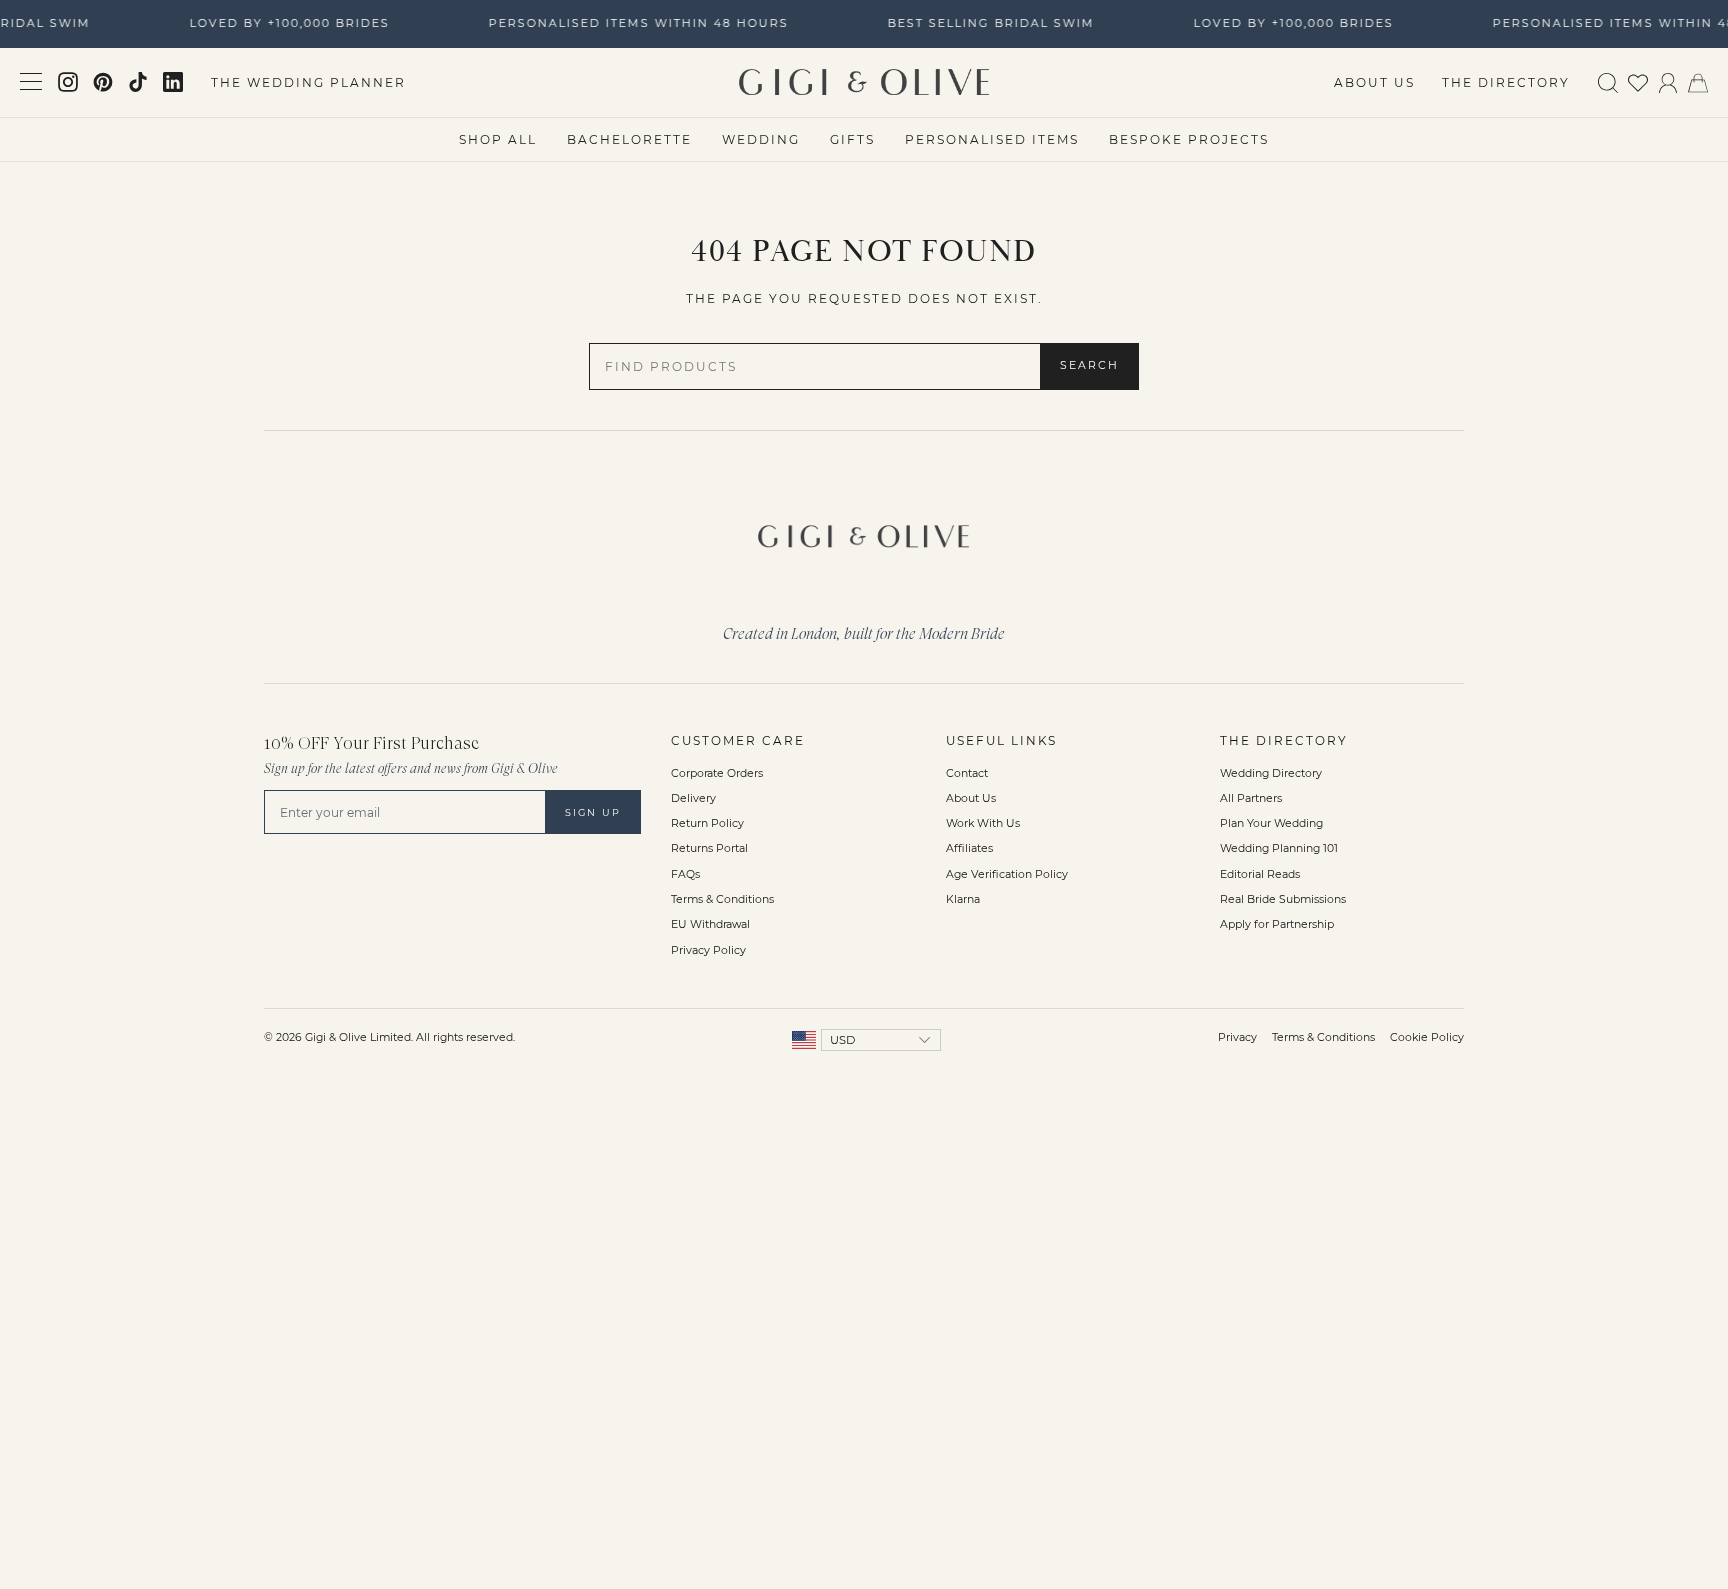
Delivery (693, 798)
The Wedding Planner (308, 82)
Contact (967, 773)
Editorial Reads (1260, 874)
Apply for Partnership (1277, 924)
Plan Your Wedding (1271, 823)
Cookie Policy (1427, 1037)
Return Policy (707, 823)
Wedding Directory (1271, 773)
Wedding (761, 139)
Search (1089, 365)
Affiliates (969, 848)
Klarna (963, 899)
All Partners (1251, 798)
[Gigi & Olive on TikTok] (138, 82)
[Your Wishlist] (1638, 81)
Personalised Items (992, 139)
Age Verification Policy (1007, 874)
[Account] (1668, 81)
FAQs (685, 874)
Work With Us (983, 823)
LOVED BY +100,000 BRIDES (285, 23)
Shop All (498, 139)
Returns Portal (709, 848)
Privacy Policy (708, 950)
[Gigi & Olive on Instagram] (68, 82)
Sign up (593, 812)
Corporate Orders (717, 773)
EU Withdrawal (710, 924)
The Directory (1506, 82)
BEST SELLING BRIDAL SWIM (986, 23)
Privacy (1237, 1037)
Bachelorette (629, 139)
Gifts (852, 139)
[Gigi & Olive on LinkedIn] (173, 82)
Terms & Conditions (722, 899)
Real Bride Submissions (1283, 899)
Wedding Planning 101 (1279, 848)
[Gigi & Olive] (864, 531)
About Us (1374, 82)
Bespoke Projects (1189, 139)
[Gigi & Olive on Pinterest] (103, 82)
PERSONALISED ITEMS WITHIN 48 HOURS (634, 23)
